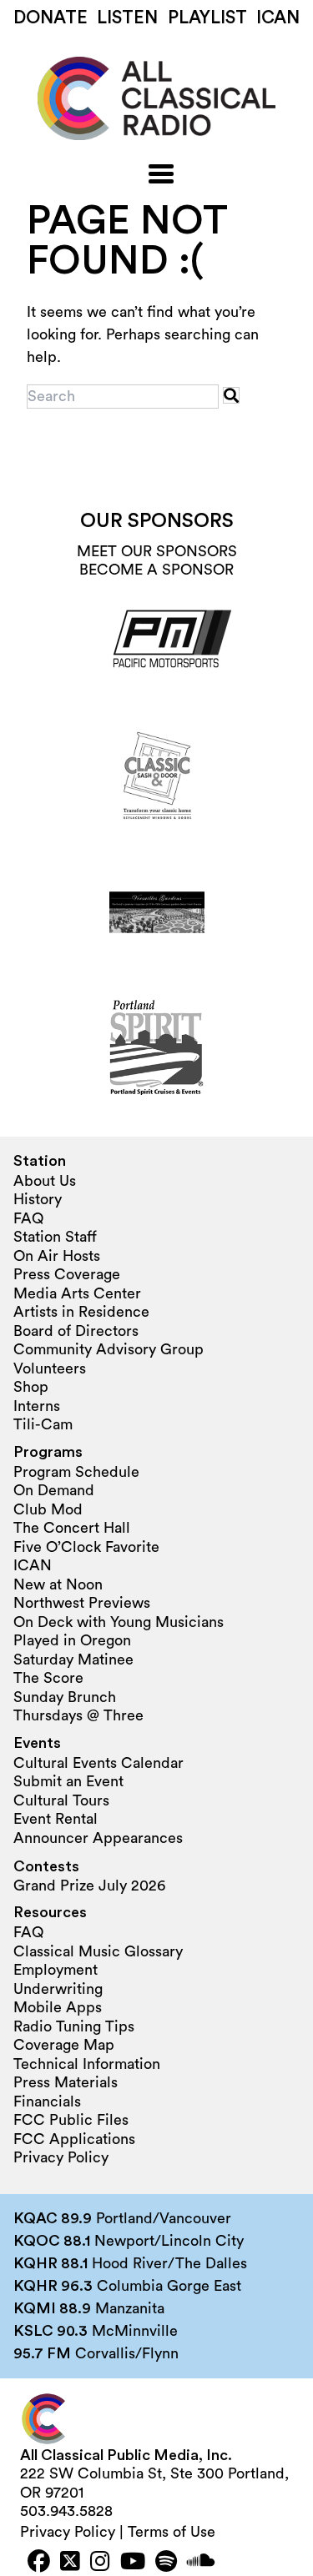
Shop (31, 1387)
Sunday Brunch (65, 1697)
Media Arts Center (77, 1293)
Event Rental (56, 1819)
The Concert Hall (72, 1528)
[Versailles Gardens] (157, 912)
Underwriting (58, 1989)
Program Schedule (76, 1472)
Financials (47, 2101)
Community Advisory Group (109, 1349)
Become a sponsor (156, 570)
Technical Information (87, 2064)
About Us (45, 1181)
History (38, 1199)
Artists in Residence (81, 1312)
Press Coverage (67, 1274)
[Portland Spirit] (157, 1047)
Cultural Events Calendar (98, 1763)
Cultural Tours (61, 1800)
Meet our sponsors (157, 551)
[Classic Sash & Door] (157, 777)
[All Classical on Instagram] (100, 2563)
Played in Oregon (72, 1640)
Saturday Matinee (73, 1660)
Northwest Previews (82, 1603)
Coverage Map (64, 2045)
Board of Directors (76, 1331)
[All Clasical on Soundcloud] (201, 2563)
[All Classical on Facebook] (39, 2563)
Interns (37, 1406)
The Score (48, 1678)
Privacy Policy (61, 2157)
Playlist (207, 18)
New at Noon (58, 1584)
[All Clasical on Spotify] (166, 2563)
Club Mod (48, 1509)
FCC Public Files (71, 2120)
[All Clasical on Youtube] (133, 2563)
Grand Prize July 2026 (89, 1886)
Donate (50, 18)
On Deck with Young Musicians (119, 1622)
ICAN (278, 18)
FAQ (28, 1218)
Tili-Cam (43, 1424)
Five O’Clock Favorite (86, 1547)
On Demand (54, 1490)
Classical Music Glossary (98, 1951)
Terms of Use (172, 2532)
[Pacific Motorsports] (157, 642)
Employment (56, 1970)
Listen (127, 18)
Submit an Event (68, 1781)
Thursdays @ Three (78, 1715)
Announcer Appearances (98, 1838)
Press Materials (66, 2082)
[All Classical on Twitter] (70, 2563)
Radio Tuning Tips (74, 2026)
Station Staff (55, 1237)
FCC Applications (74, 2139)
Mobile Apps (58, 2007)
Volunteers (50, 1368)
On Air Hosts (57, 1256)
